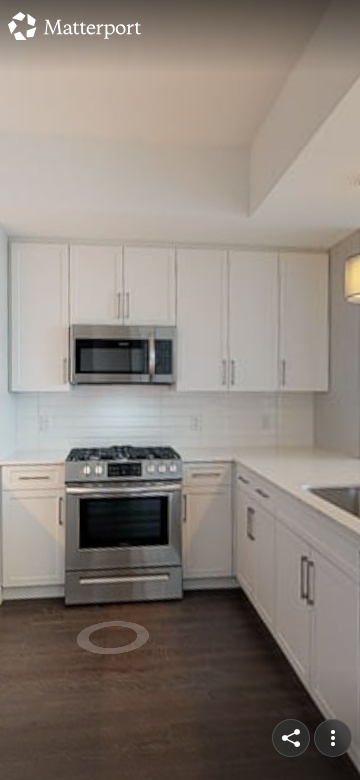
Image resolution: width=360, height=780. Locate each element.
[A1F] (180, 390)
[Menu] (333, 738)
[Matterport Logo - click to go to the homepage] (74, 26)
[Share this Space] (291, 738)
